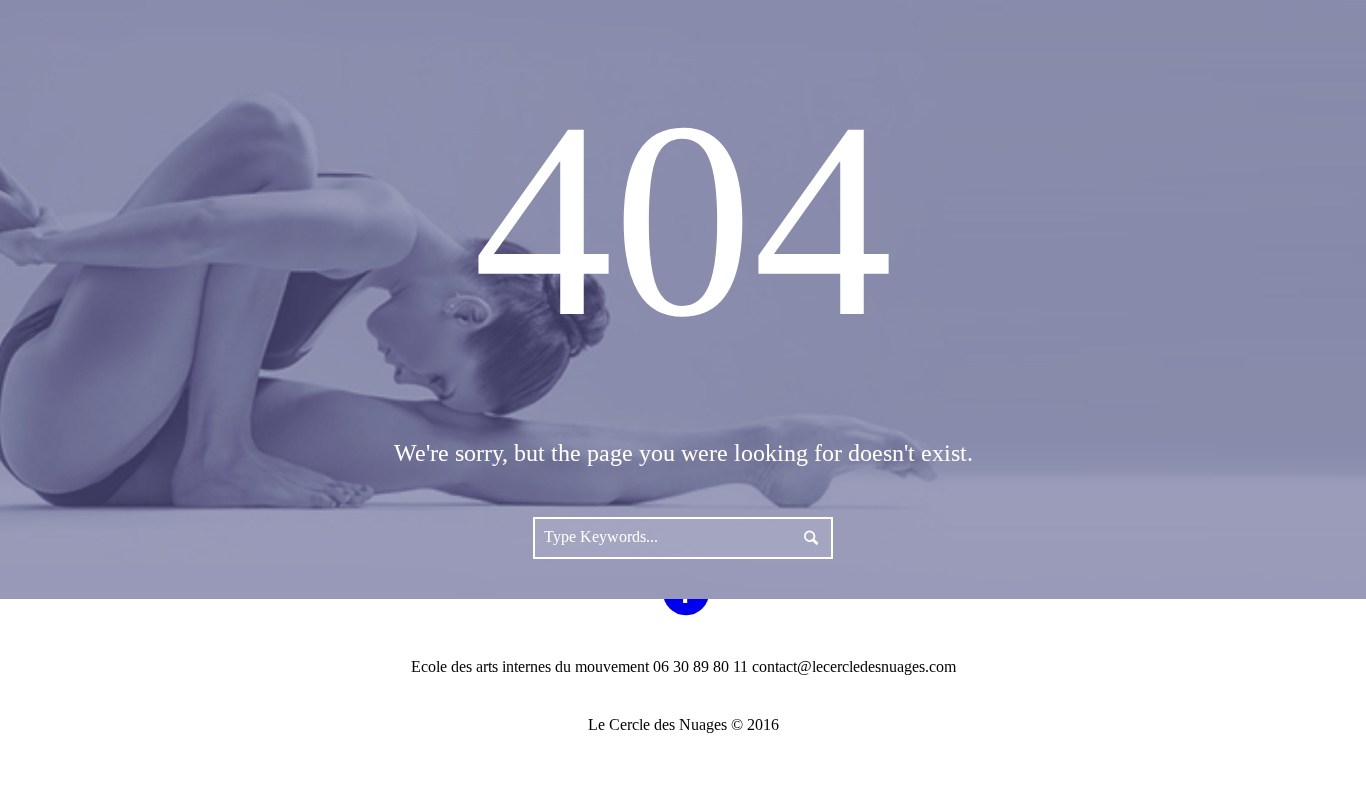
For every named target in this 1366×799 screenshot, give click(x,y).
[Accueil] (1145, 65)
